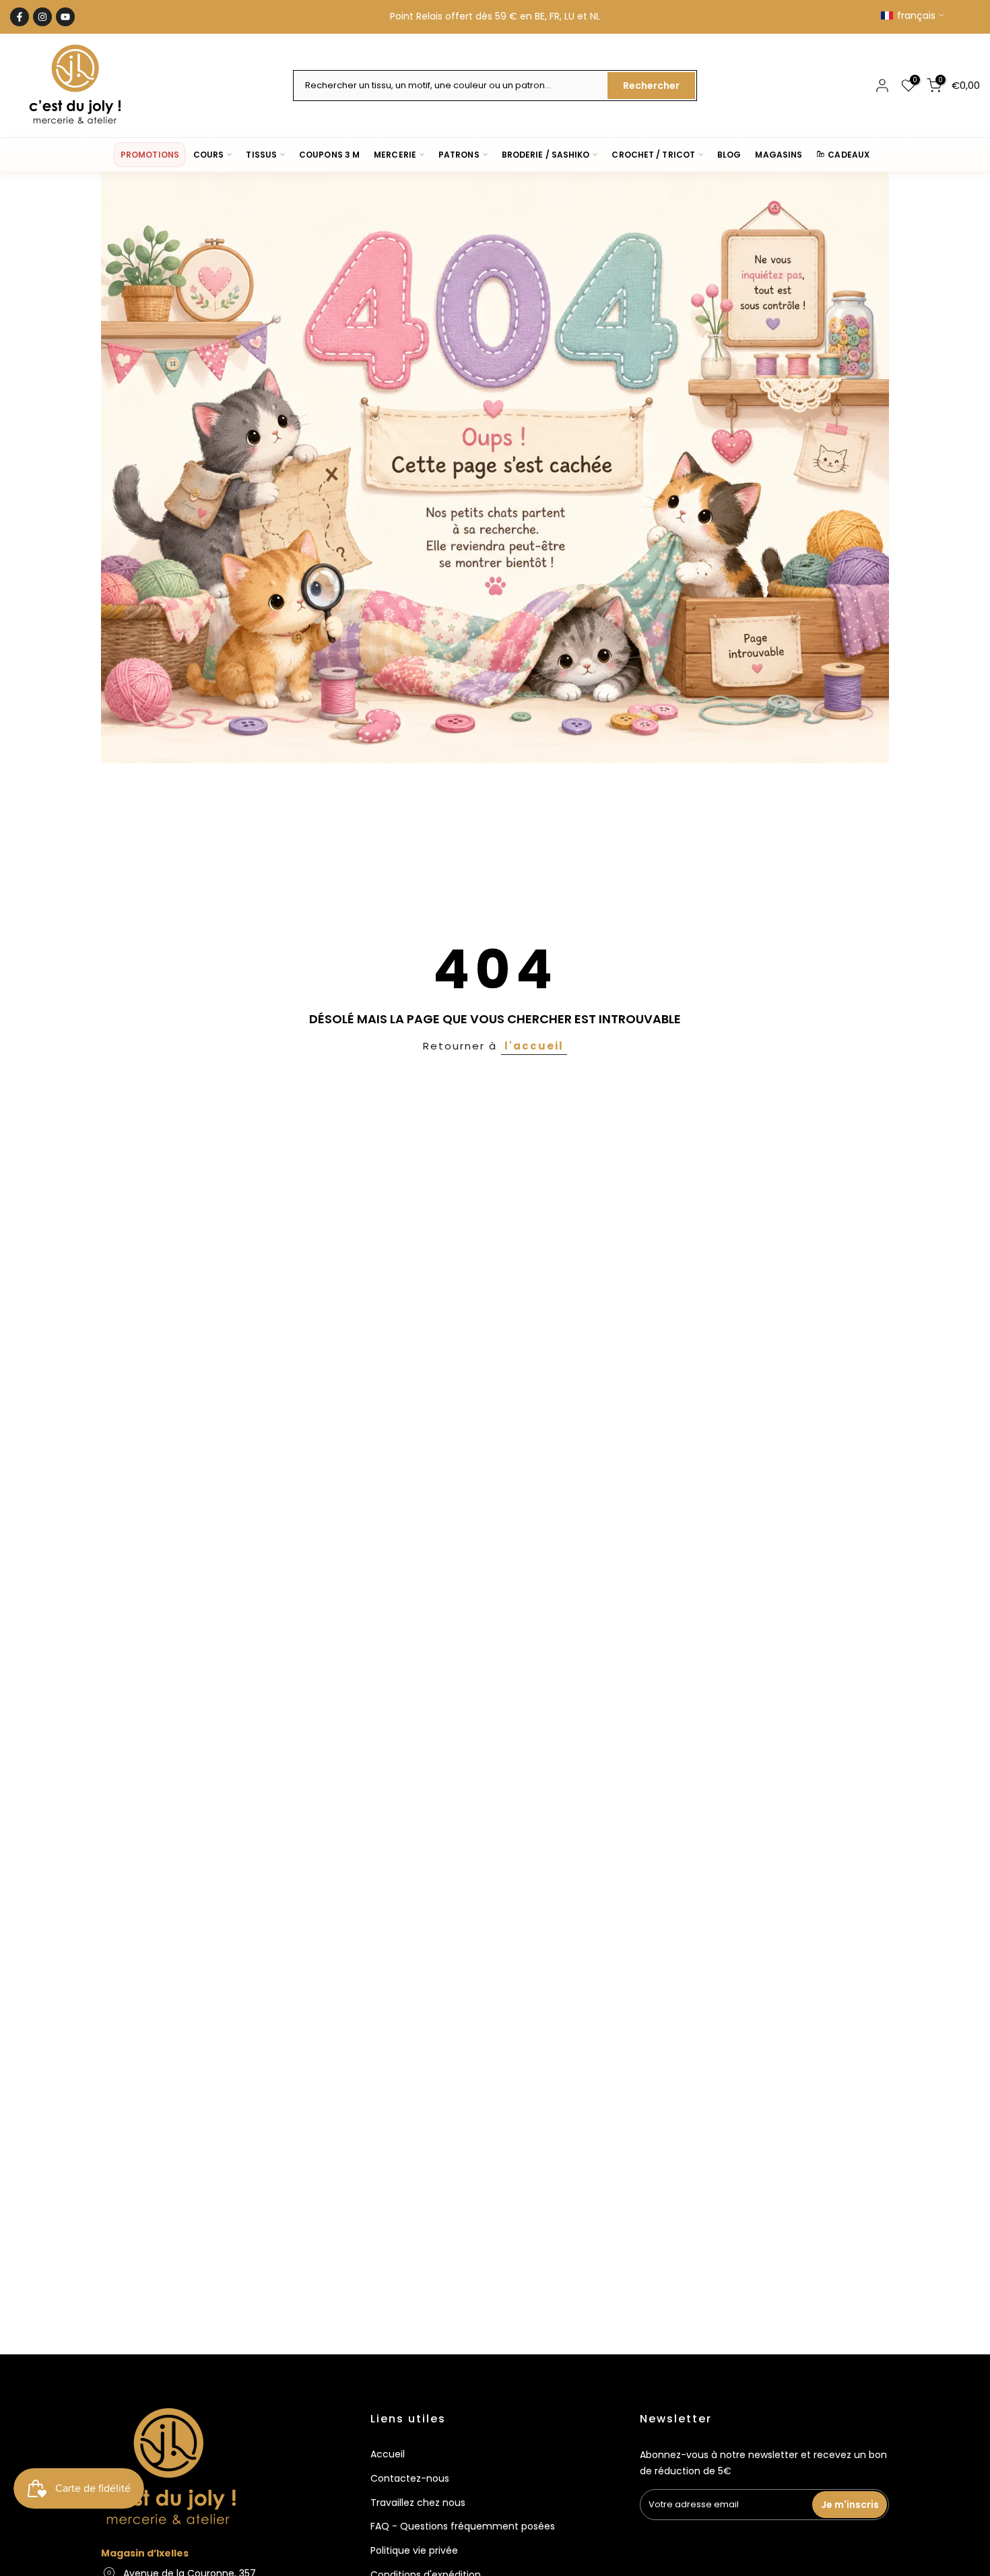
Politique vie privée (414, 2550)
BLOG (729, 155)
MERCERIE (395, 155)
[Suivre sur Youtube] (65, 17)
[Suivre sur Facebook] (20, 17)
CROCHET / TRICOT (653, 155)
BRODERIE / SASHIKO (546, 155)
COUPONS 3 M (329, 155)
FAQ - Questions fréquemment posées (463, 2526)
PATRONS (459, 155)
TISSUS (261, 155)
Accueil (388, 2454)
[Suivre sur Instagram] (42, 17)
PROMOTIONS (150, 155)
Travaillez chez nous (418, 2503)
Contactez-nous (410, 2478)
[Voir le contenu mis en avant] (495, 468)
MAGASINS (779, 155)
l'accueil (534, 1046)
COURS (208, 155)
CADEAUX (849, 155)
